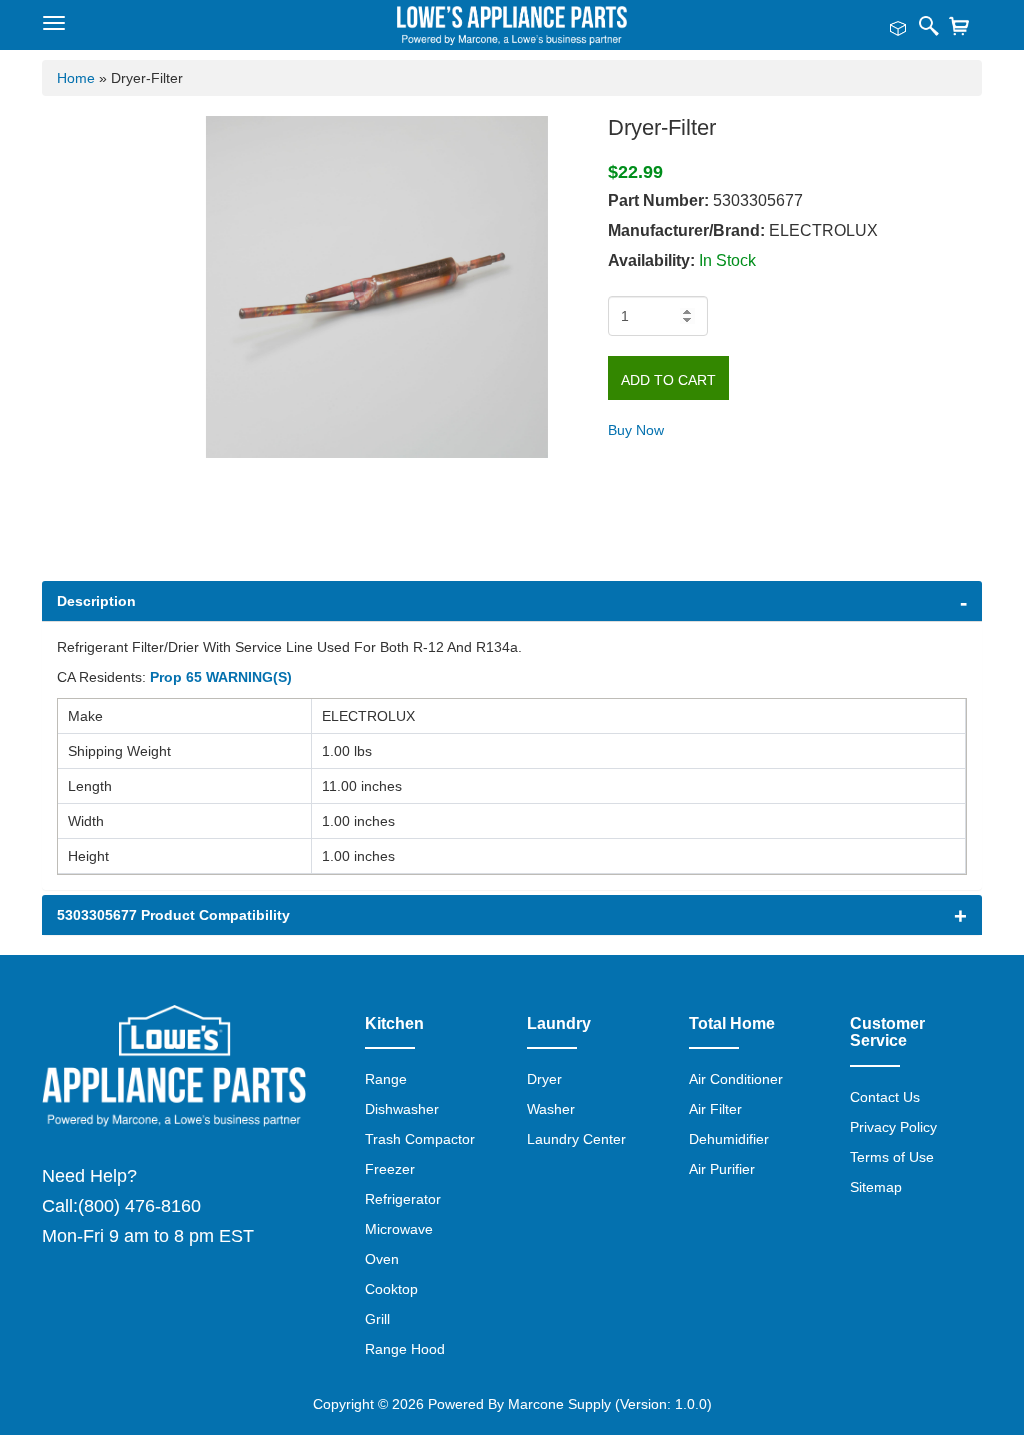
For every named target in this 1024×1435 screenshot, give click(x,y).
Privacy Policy (893, 1127)
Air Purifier (722, 1169)
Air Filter (715, 1109)
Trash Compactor (420, 1139)
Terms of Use (892, 1157)
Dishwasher (402, 1109)
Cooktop (391, 1289)
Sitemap (876, 1187)
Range (386, 1079)
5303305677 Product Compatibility (173, 915)
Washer (551, 1109)
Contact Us (885, 1097)
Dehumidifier (729, 1139)
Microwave (399, 1229)
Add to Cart (668, 380)
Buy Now (636, 430)
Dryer (544, 1079)
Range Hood (405, 1349)
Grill (377, 1319)
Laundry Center (576, 1139)
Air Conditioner (736, 1079)
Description (96, 601)
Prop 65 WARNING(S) (221, 677)
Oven (382, 1259)
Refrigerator (403, 1199)
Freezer (390, 1169)
